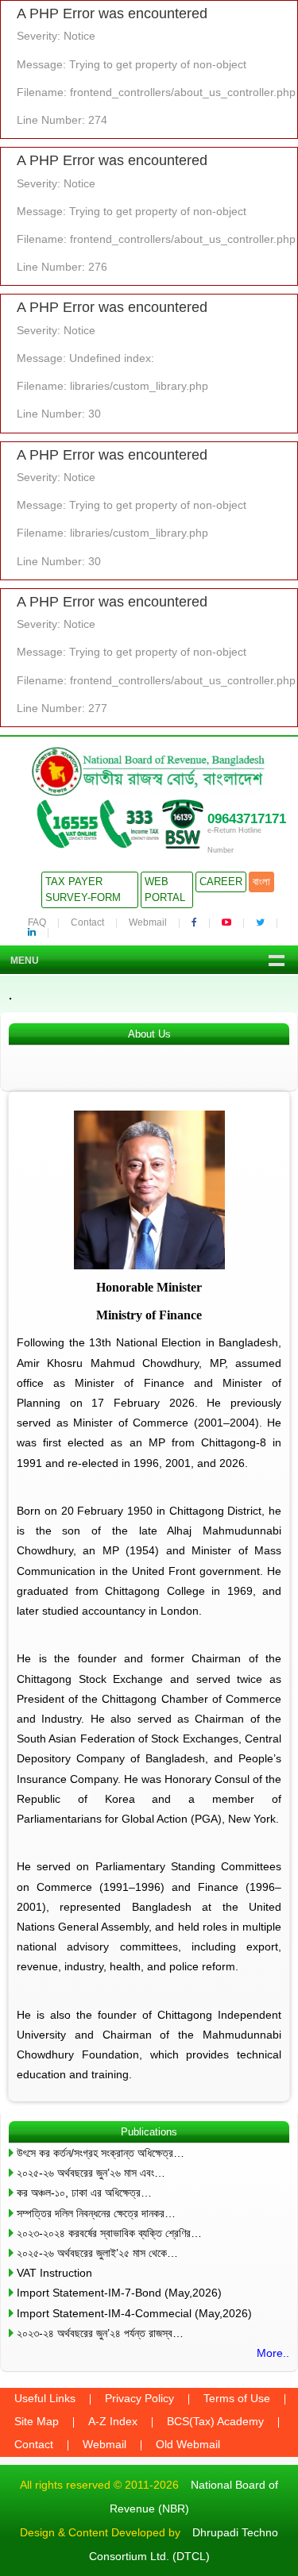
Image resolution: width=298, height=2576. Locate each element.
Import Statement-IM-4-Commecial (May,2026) (134, 2313)
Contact (87, 922)
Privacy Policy (139, 2398)
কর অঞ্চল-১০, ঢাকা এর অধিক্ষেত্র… (84, 2193)
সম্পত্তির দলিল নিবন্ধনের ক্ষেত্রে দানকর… (96, 2213)
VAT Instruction (54, 2273)
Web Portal (165, 889)
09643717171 (247, 819)
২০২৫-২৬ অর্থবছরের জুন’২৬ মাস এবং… (91, 2173)
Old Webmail (188, 2444)
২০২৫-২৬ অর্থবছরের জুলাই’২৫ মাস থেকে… (97, 2253)
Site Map (37, 2421)
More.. (273, 2353)
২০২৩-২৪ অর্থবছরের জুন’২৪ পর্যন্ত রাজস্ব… (100, 2333)
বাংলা (261, 882)
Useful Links (45, 2398)
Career (221, 882)
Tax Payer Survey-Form (83, 889)
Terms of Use (237, 2398)
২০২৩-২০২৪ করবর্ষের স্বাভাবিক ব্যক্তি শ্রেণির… (109, 2233)
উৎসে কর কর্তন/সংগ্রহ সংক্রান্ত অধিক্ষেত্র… (101, 2153)
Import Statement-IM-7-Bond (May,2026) (119, 2293)
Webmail (148, 922)
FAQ (37, 922)
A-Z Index (113, 2421)
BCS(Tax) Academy (215, 2421)
